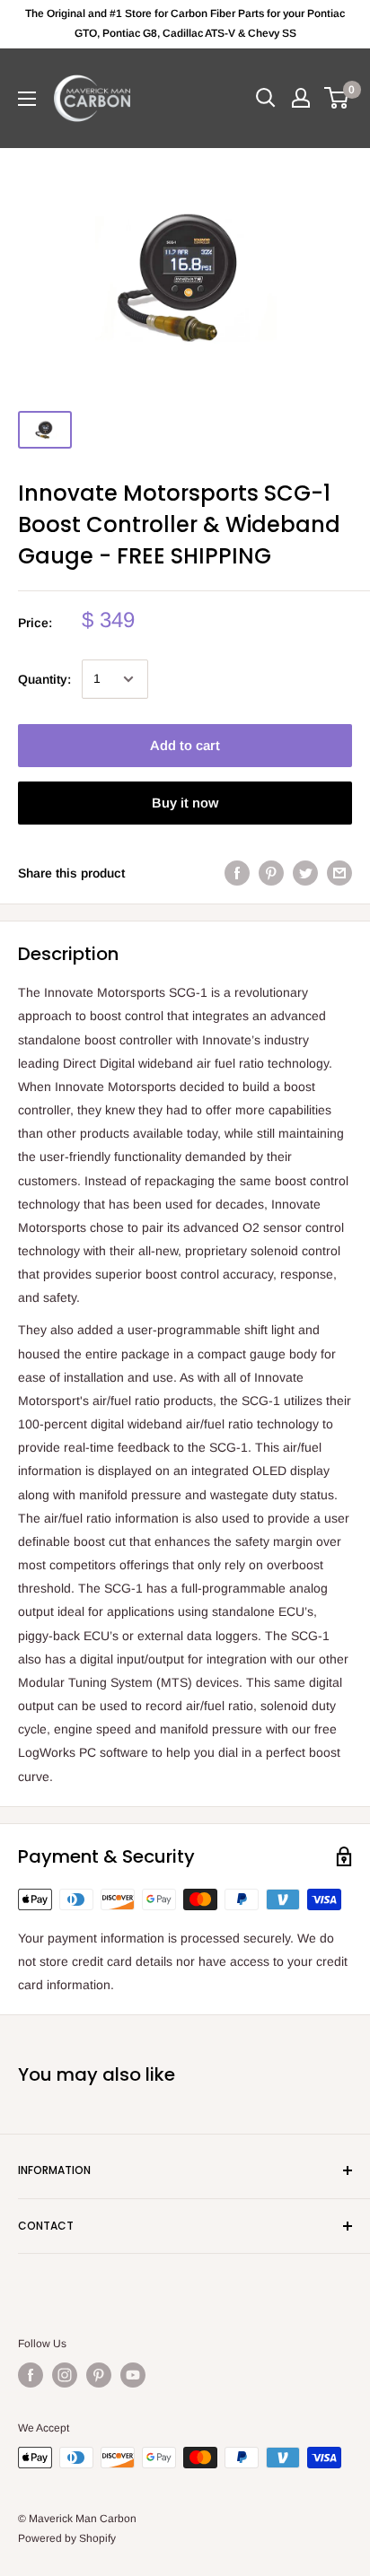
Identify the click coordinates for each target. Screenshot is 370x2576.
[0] (337, 98)
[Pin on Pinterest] (271, 873)
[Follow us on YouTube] (133, 2375)
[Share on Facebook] (237, 873)
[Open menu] (27, 99)
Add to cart (185, 745)
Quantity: (44, 679)
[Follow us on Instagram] (65, 2375)
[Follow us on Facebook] (31, 2375)
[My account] (301, 98)
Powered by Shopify (67, 2538)
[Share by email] (339, 873)
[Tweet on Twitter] (305, 873)
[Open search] (266, 98)
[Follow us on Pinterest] (99, 2375)
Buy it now (185, 803)
